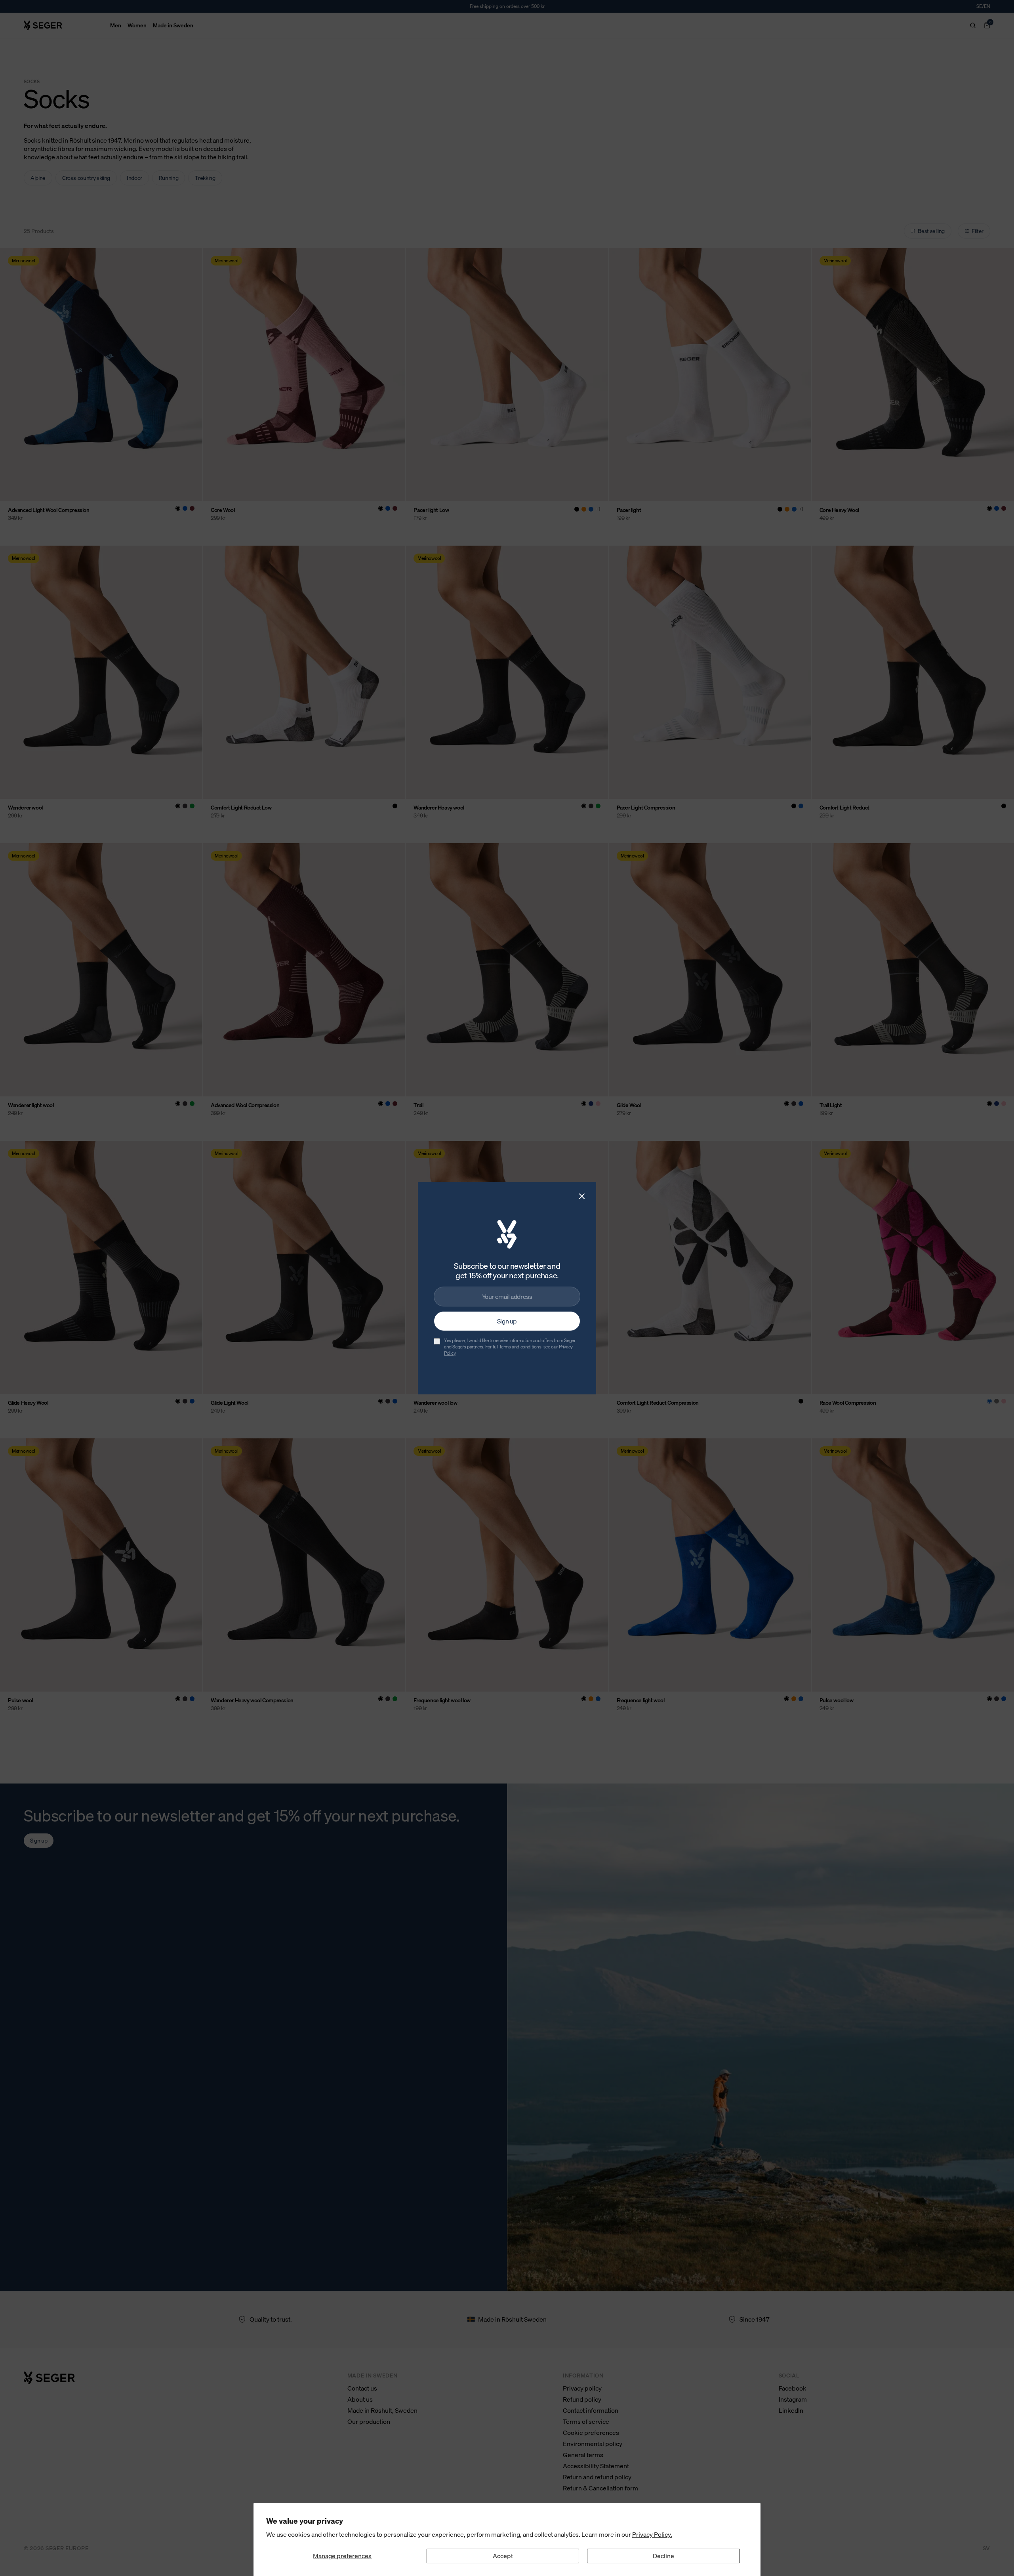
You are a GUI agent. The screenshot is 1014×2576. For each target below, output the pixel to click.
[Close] (582, 1196)
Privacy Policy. (652, 2534)
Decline (663, 2556)
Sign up (507, 1321)
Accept (503, 2556)
